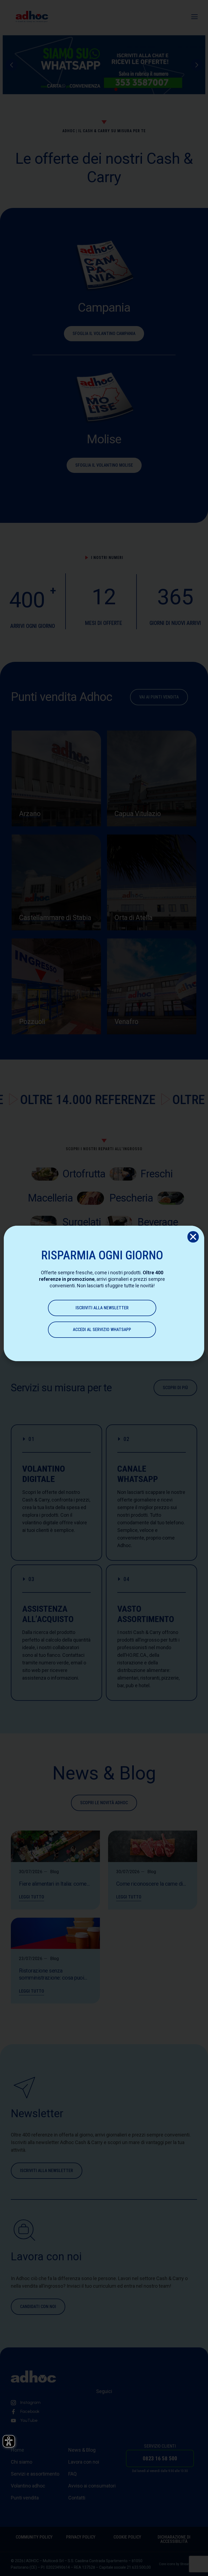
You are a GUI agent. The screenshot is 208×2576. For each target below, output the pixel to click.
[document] (104, 1288)
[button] (193, 1237)
